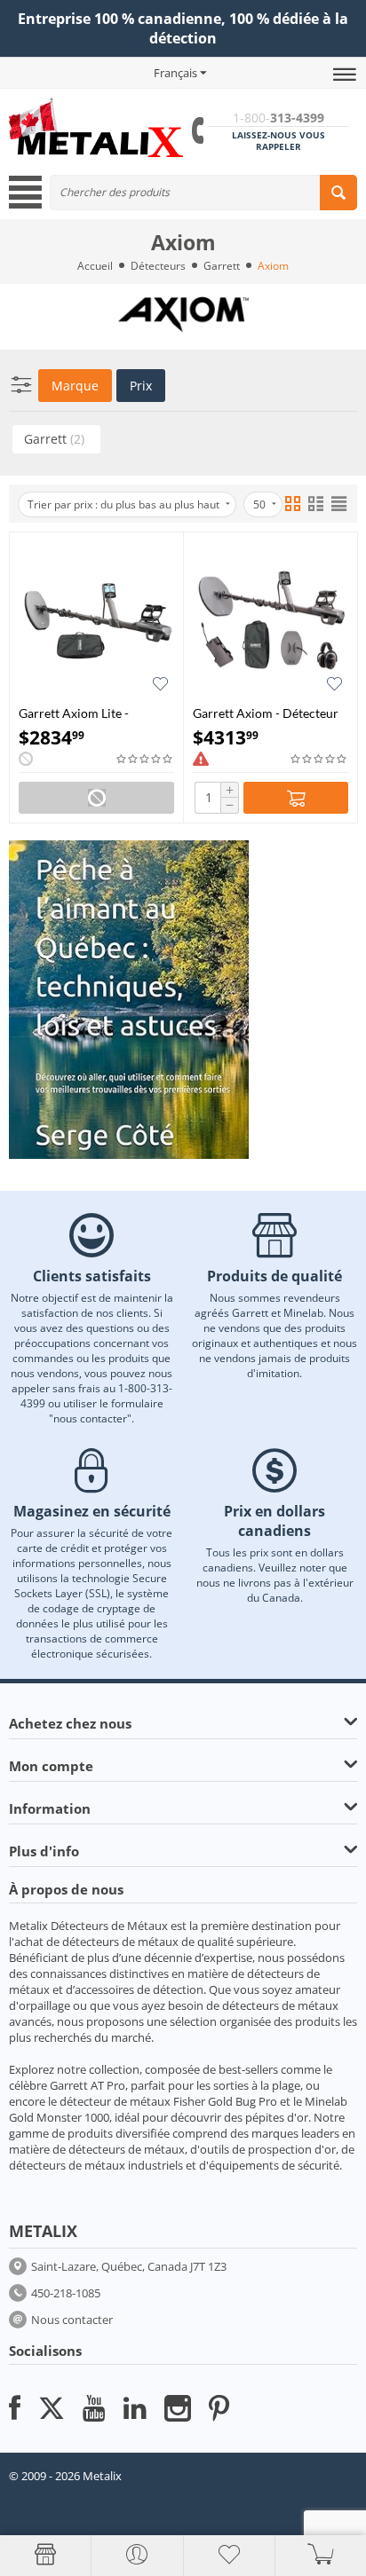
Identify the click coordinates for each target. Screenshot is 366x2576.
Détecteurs (158, 266)
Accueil (95, 266)
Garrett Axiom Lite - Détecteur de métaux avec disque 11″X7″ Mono (90, 713)
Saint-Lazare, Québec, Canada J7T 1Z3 (129, 2266)
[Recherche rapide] (338, 193)
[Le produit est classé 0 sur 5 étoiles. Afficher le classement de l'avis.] (145, 759)
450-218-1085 (66, 2293)
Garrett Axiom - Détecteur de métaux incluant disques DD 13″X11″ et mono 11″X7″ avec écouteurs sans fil (268, 713)
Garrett (222, 266)
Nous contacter (72, 2320)
